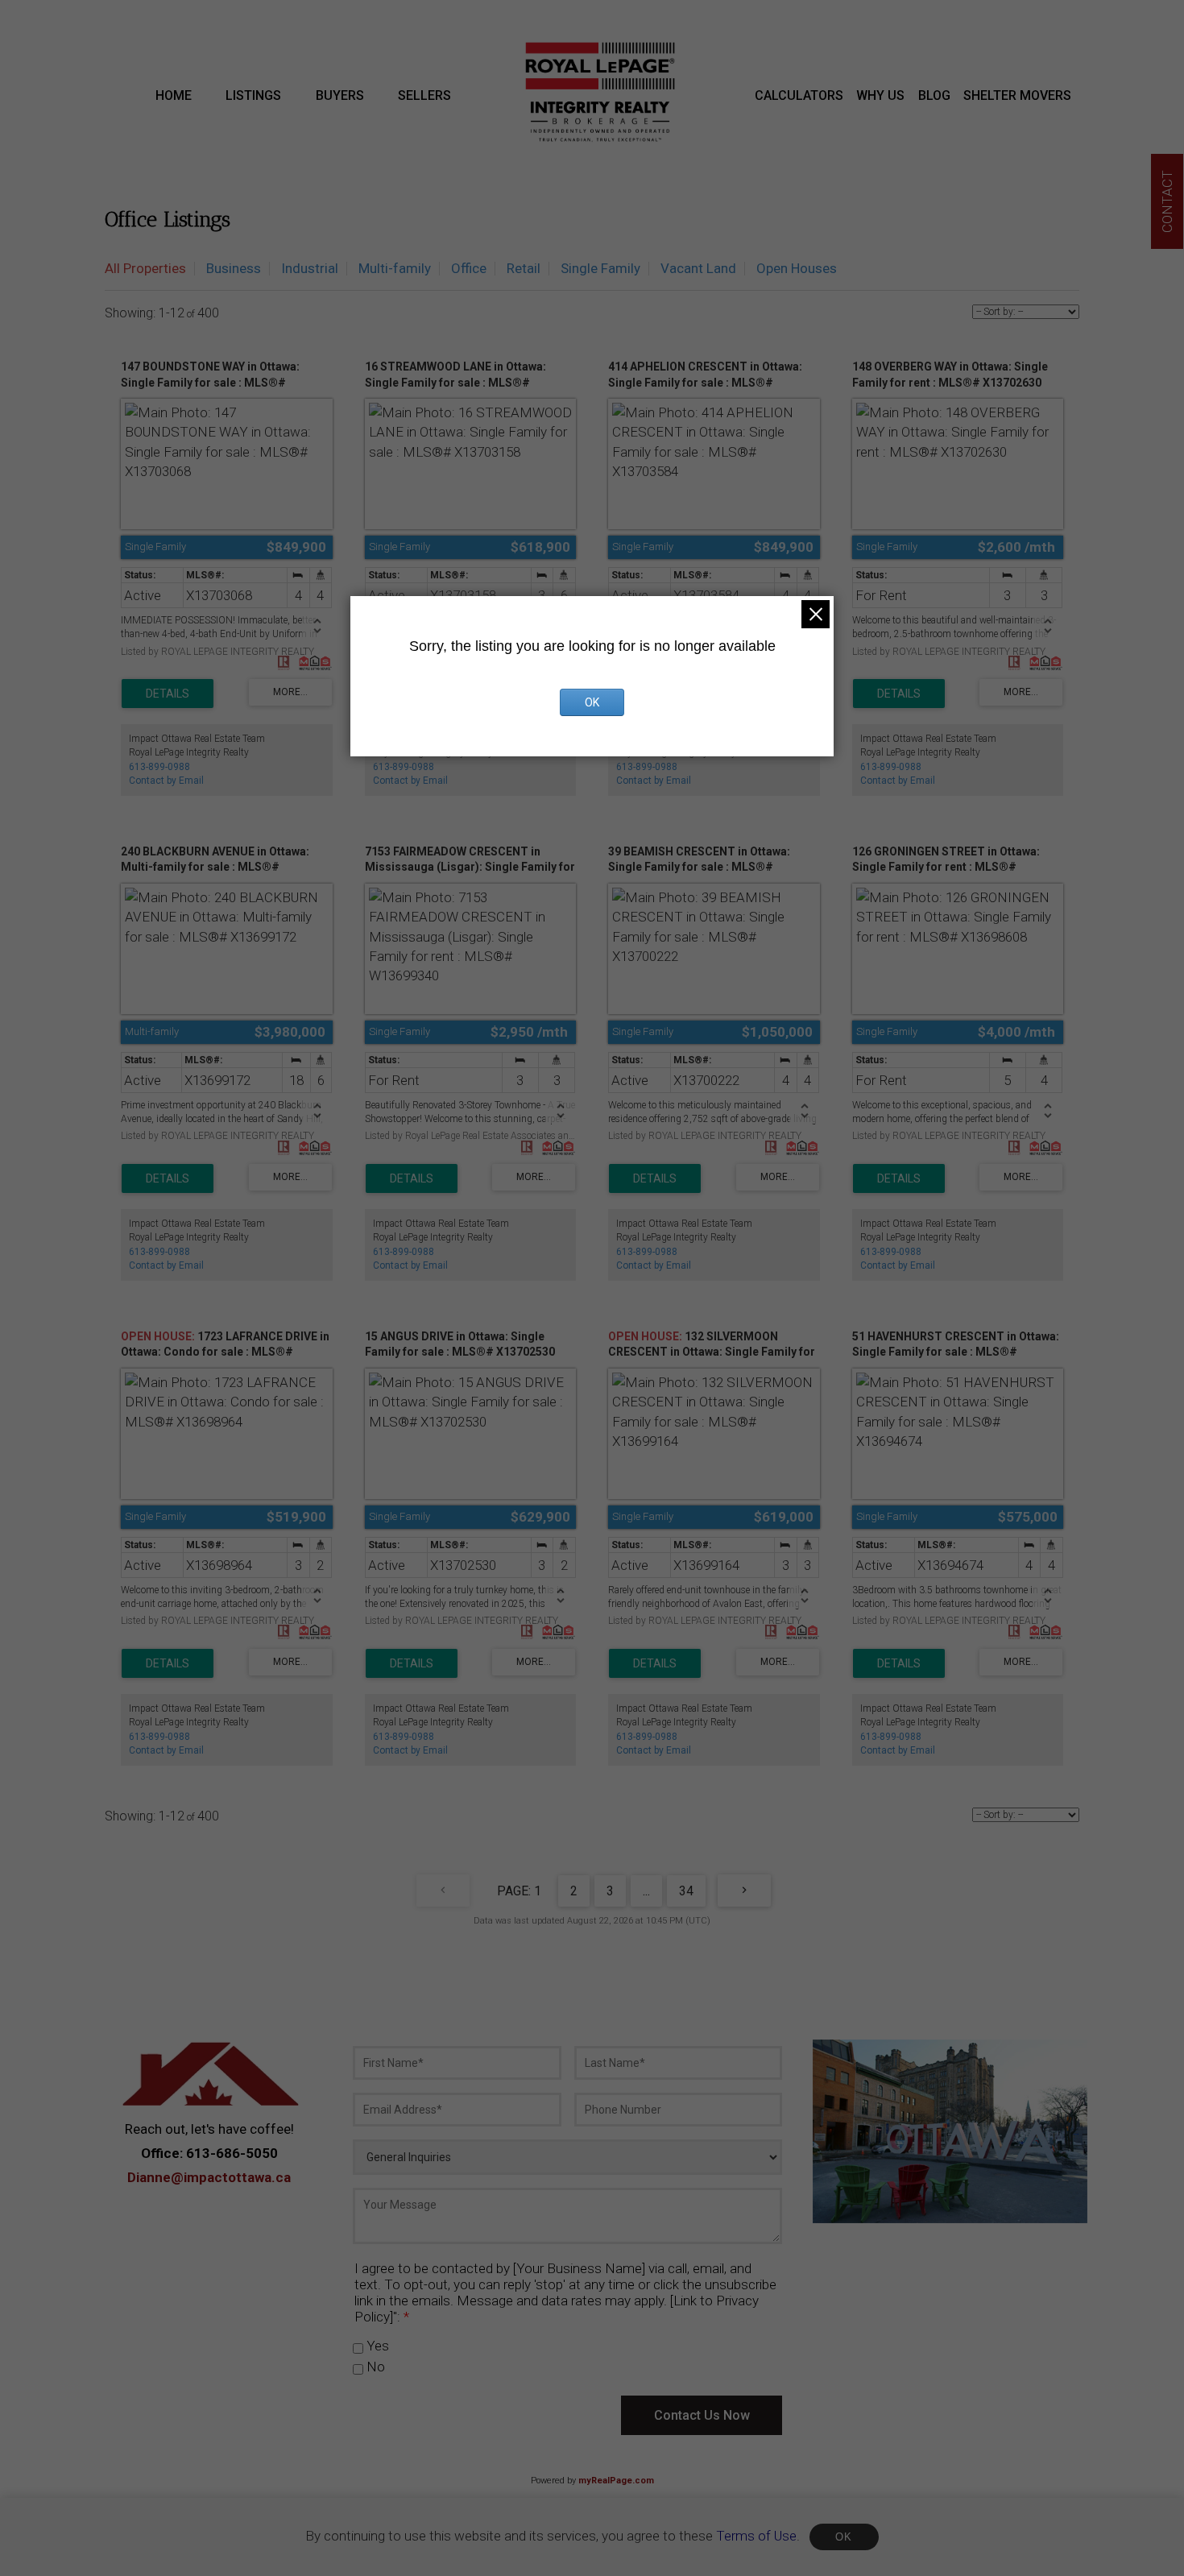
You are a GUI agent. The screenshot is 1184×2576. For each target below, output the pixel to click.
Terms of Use (756, 2536)
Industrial (310, 268)
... (646, 1891)
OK (844, 2537)
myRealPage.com (616, 2481)
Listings (253, 95)
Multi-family (395, 268)
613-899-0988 (159, 767)
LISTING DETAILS (168, 694)
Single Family (600, 268)
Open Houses (797, 268)
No (374, 2367)
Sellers (424, 95)
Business (234, 268)
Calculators (799, 95)
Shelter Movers (1017, 95)
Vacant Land (698, 268)
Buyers (340, 95)
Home (174, 95)
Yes (376, 2346)
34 (686, 1891)
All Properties (145, 268)
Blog (934, 95)
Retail (524, 268)
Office (469, 268)
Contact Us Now (702, 2415)
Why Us (880, 95)
